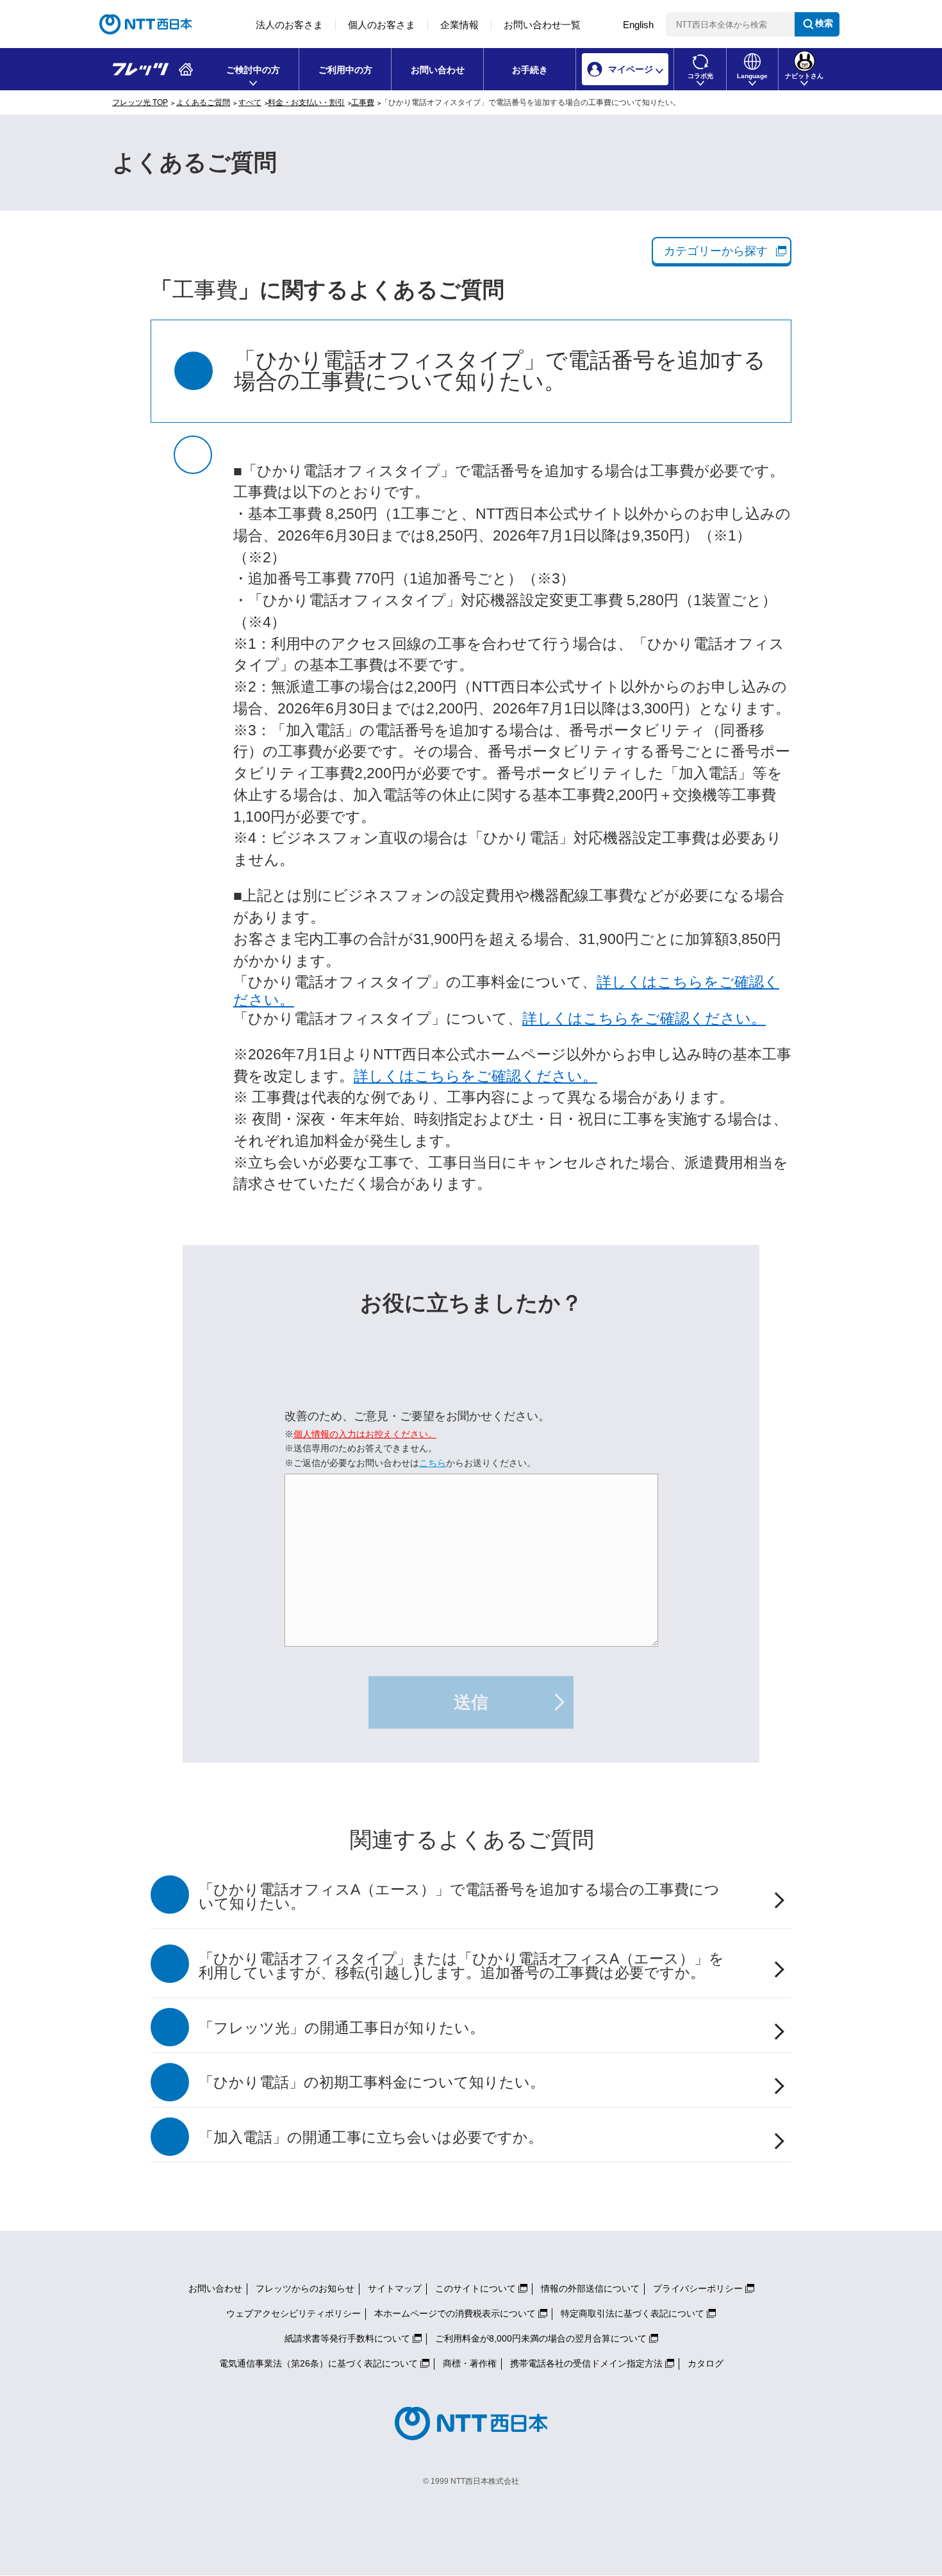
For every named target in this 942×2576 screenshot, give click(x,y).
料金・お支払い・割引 (306, 102)
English (638, 25)
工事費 (363, 102)
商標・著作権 (470, 2363)
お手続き (530, 70)
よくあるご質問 (203, 102)
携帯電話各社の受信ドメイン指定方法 (586, 2363)
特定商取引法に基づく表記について (632, 2313)
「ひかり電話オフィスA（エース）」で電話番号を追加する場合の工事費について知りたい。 (459, 1897)
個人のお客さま (382, 25)
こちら (433, 1463)
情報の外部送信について (590, 2288)
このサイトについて (475, 2288)
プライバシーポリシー (698, 2288)
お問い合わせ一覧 (542, 25)
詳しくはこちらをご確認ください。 (644, 1019)
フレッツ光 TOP (140, 102)
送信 (471, 1702)
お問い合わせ (438, 70)
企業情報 (459, 25)
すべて (250, 102)
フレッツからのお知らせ (305, 2288)
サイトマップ (395, 2288)
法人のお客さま (289, 25)
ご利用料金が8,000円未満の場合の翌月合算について (541, 2338)
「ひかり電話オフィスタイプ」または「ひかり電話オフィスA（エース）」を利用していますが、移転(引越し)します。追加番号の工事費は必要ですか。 (461, 1966)
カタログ (706, 2363)
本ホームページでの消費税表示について (455, 2313)
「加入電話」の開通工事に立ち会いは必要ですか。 (371, 2138)
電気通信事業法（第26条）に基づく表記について (318, 2363)
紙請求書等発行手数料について (347, 2338)
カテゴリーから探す (716, 251)
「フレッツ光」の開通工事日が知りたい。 (342, 2028)
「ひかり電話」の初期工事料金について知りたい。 (372, 2083)
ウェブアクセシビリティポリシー (293, 2313)
